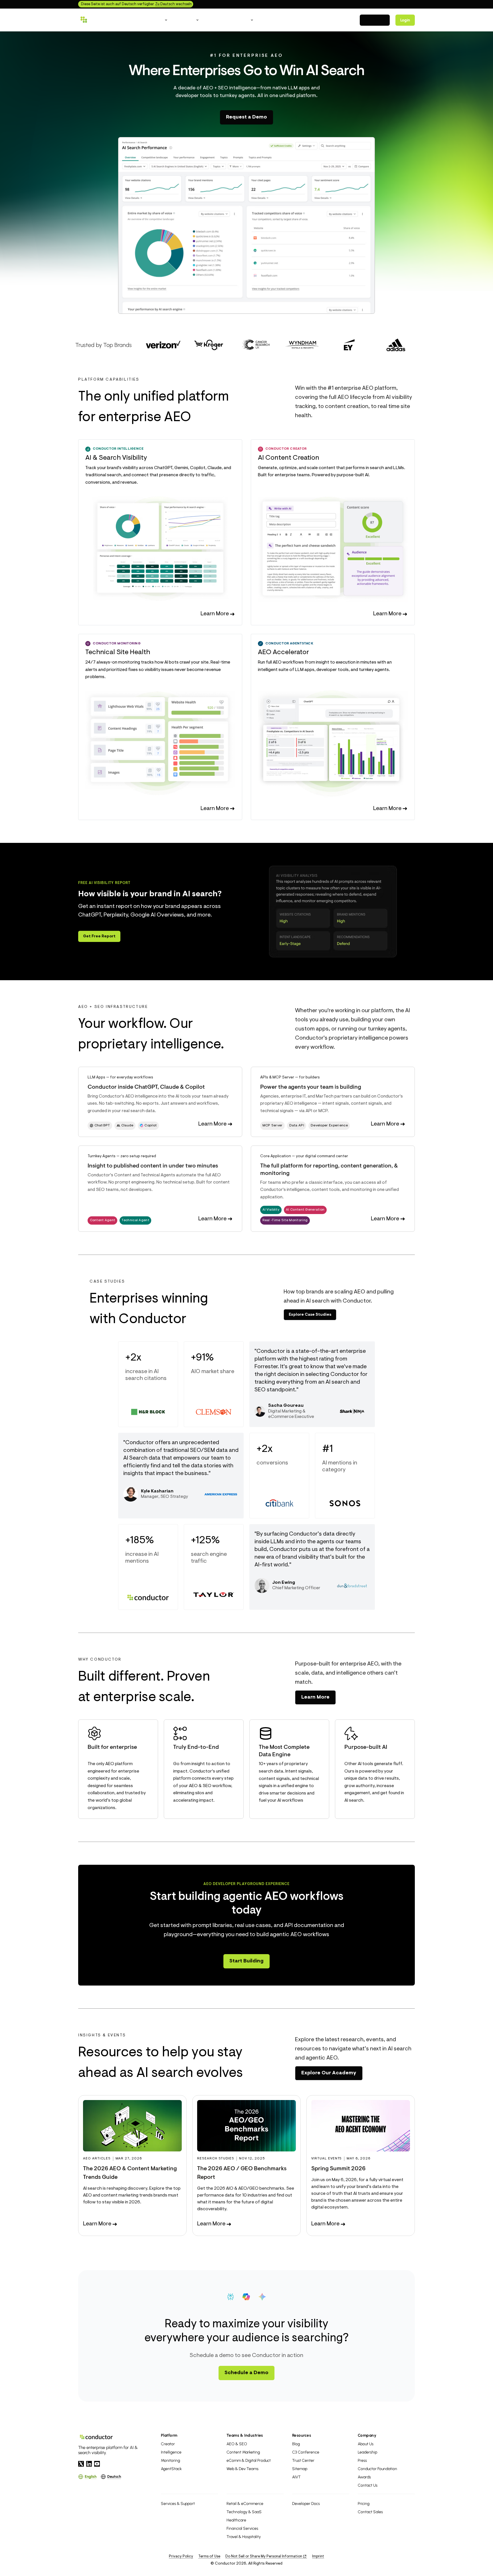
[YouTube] (97, 2464)
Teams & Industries (245, 2435)
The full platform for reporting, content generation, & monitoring (329, 1170)
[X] (81, 2464)
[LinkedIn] (89, 2464)
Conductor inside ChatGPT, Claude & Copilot (146, 1087)
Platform (169, 2435)
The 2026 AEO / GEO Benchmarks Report (242, 2173)
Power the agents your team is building (311, 1087)
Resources (302, 2435)
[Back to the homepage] (104, 20)
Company (367, 2435)
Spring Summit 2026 (338, 2169)
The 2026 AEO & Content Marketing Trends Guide (130, 2173)
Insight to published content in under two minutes (153, 1166)
